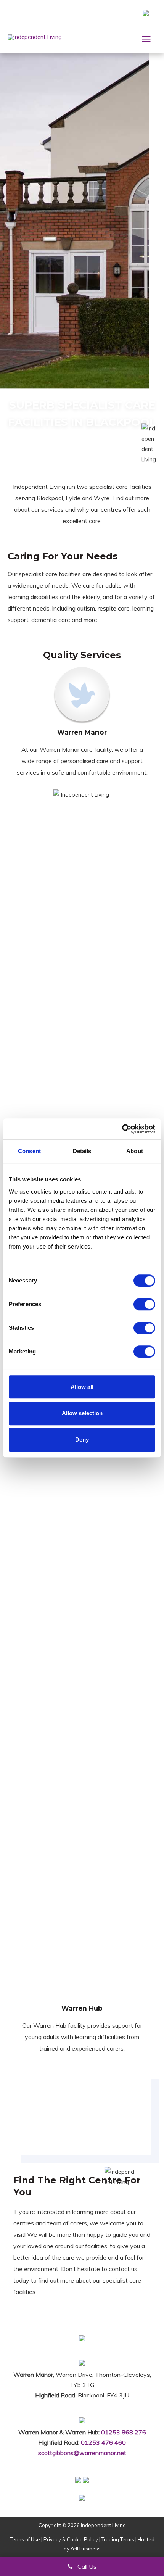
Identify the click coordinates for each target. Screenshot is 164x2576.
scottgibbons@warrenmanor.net (82, 2453)
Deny (82, 1439)
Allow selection (82, 1413)
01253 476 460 (103, 2442)
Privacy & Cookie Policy (71, 2539)
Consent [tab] (29, 1151)
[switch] (144, 1304)
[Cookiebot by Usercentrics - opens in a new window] (122, 1129)
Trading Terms (118, 2539)
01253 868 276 (124, 2432)
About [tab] (135, 1151)
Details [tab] (82, 1151)
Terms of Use (25, 2539)
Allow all (82, 1387)
